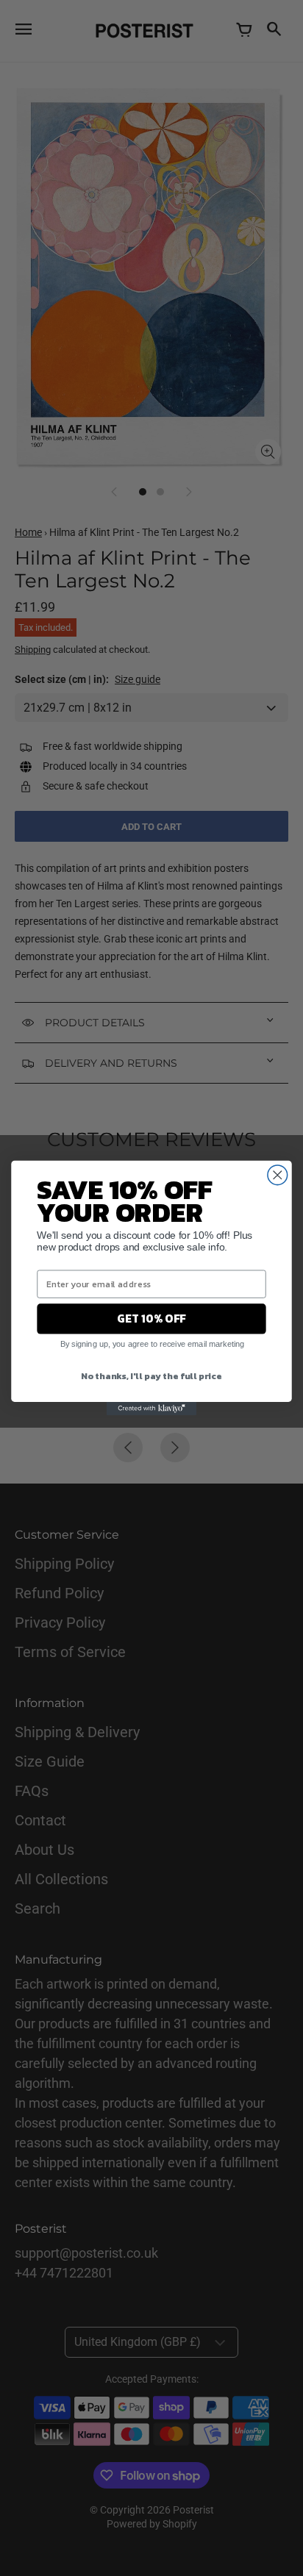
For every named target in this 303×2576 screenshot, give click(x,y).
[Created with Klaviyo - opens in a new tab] (151, 1409)
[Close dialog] (278, 1175)
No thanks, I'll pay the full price (151, 1375)
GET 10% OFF (151, 1319)
